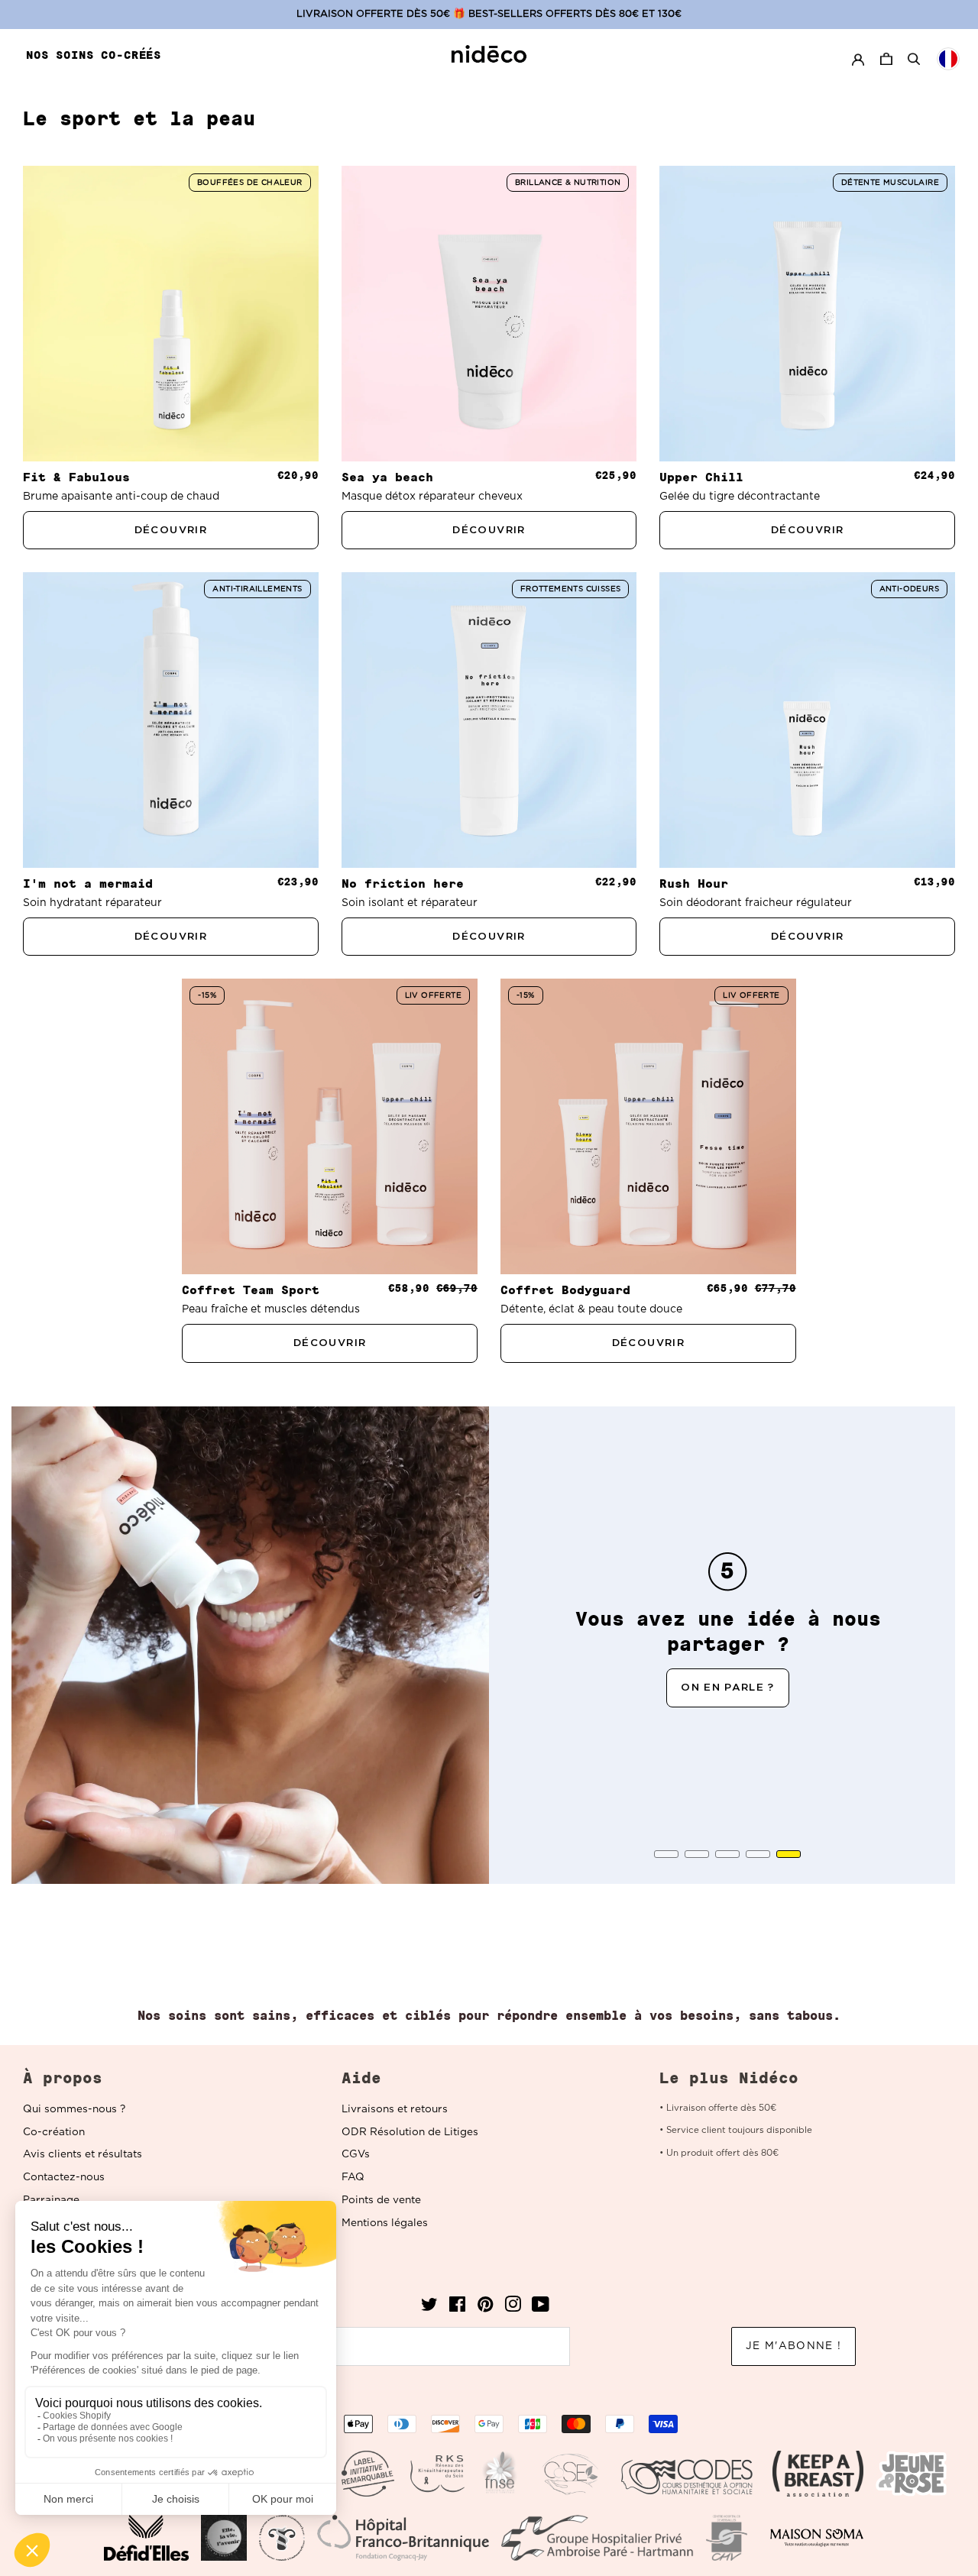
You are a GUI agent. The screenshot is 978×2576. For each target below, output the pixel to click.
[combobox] (948, 59)
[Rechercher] (914, 59)
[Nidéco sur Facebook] (457, 2308)
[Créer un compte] (858, 59)
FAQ (353, 2177)
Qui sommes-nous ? (74, 2109)
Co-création (54, 2132)
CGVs (356, 2154)
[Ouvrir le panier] (888, 59)
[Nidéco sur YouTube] (541, 2308)
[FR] (948, 59)
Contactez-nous (64, 2177)
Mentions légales (385, 2223)
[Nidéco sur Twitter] (429, 2308)
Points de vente (381, 2200)
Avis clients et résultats (83, 2154)
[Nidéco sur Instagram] (513, 2308)
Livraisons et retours (395, 2109)
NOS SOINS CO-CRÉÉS (94, 55)
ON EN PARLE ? (728, 1688)
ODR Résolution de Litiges (410, 2132)
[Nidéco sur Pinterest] (485, 2308)
